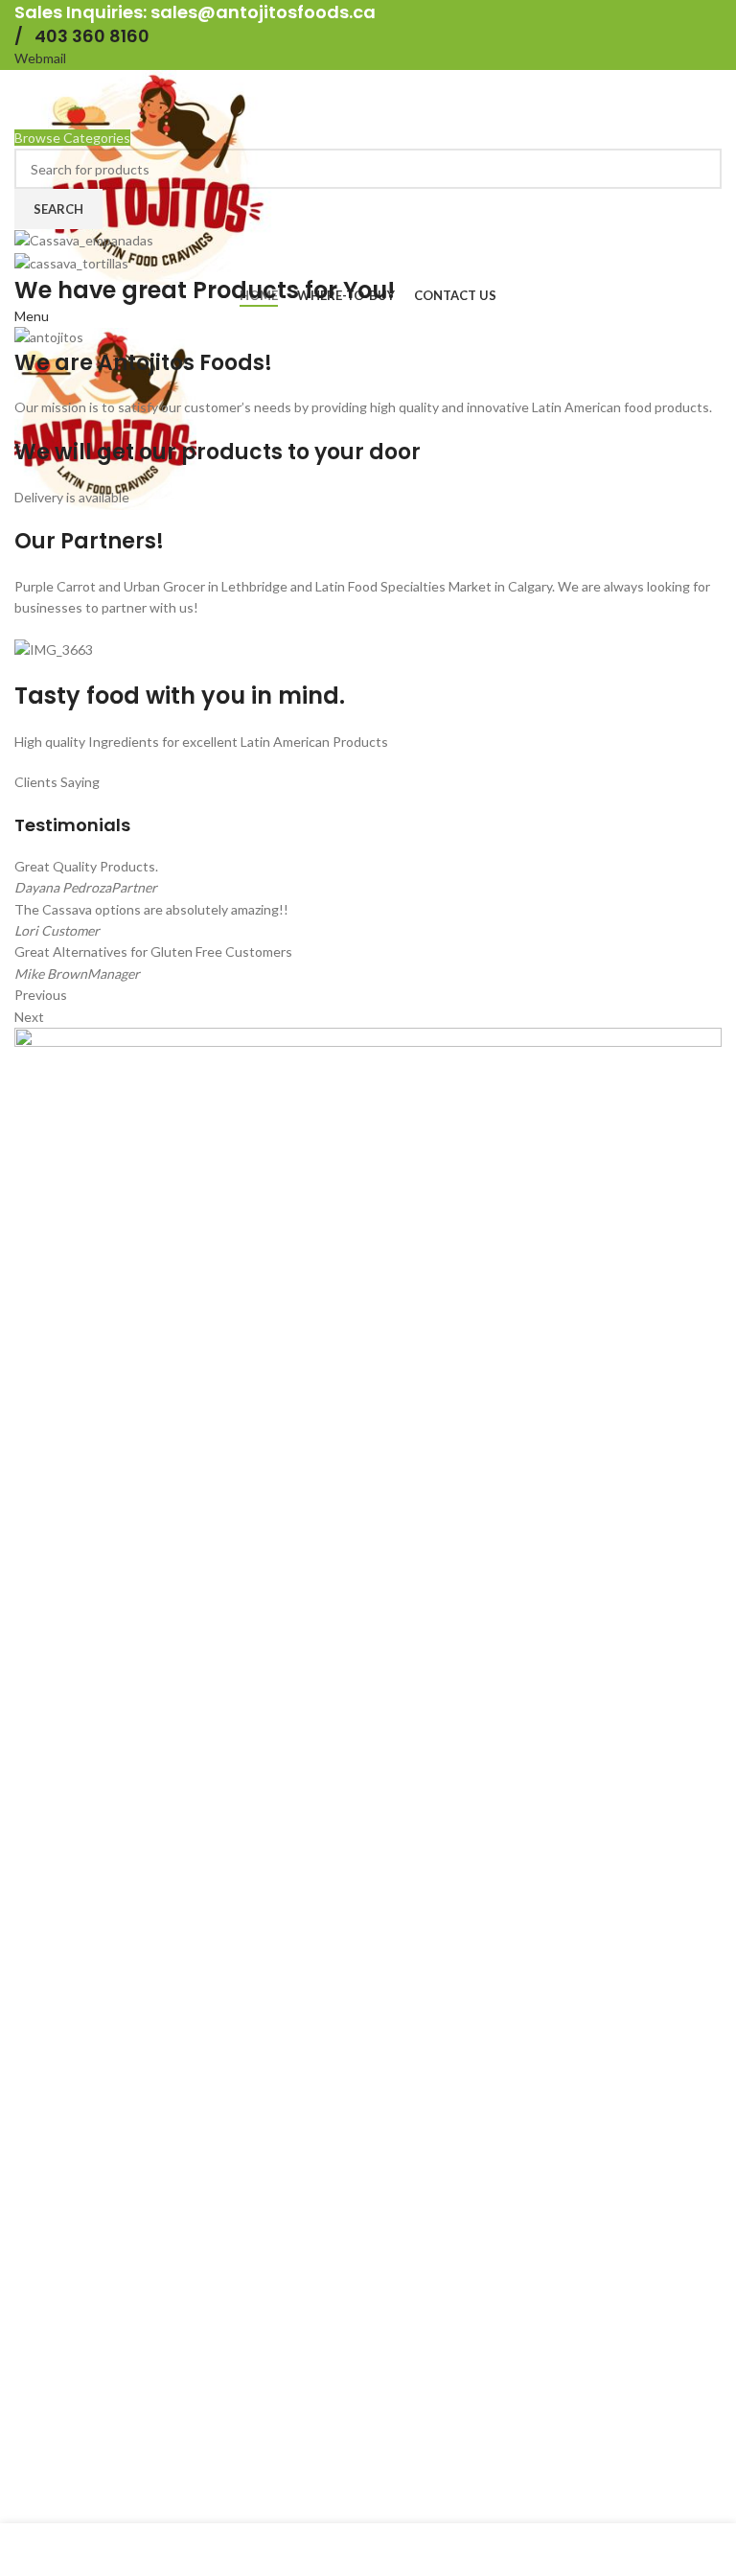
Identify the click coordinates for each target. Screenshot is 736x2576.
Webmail (40, 58)
